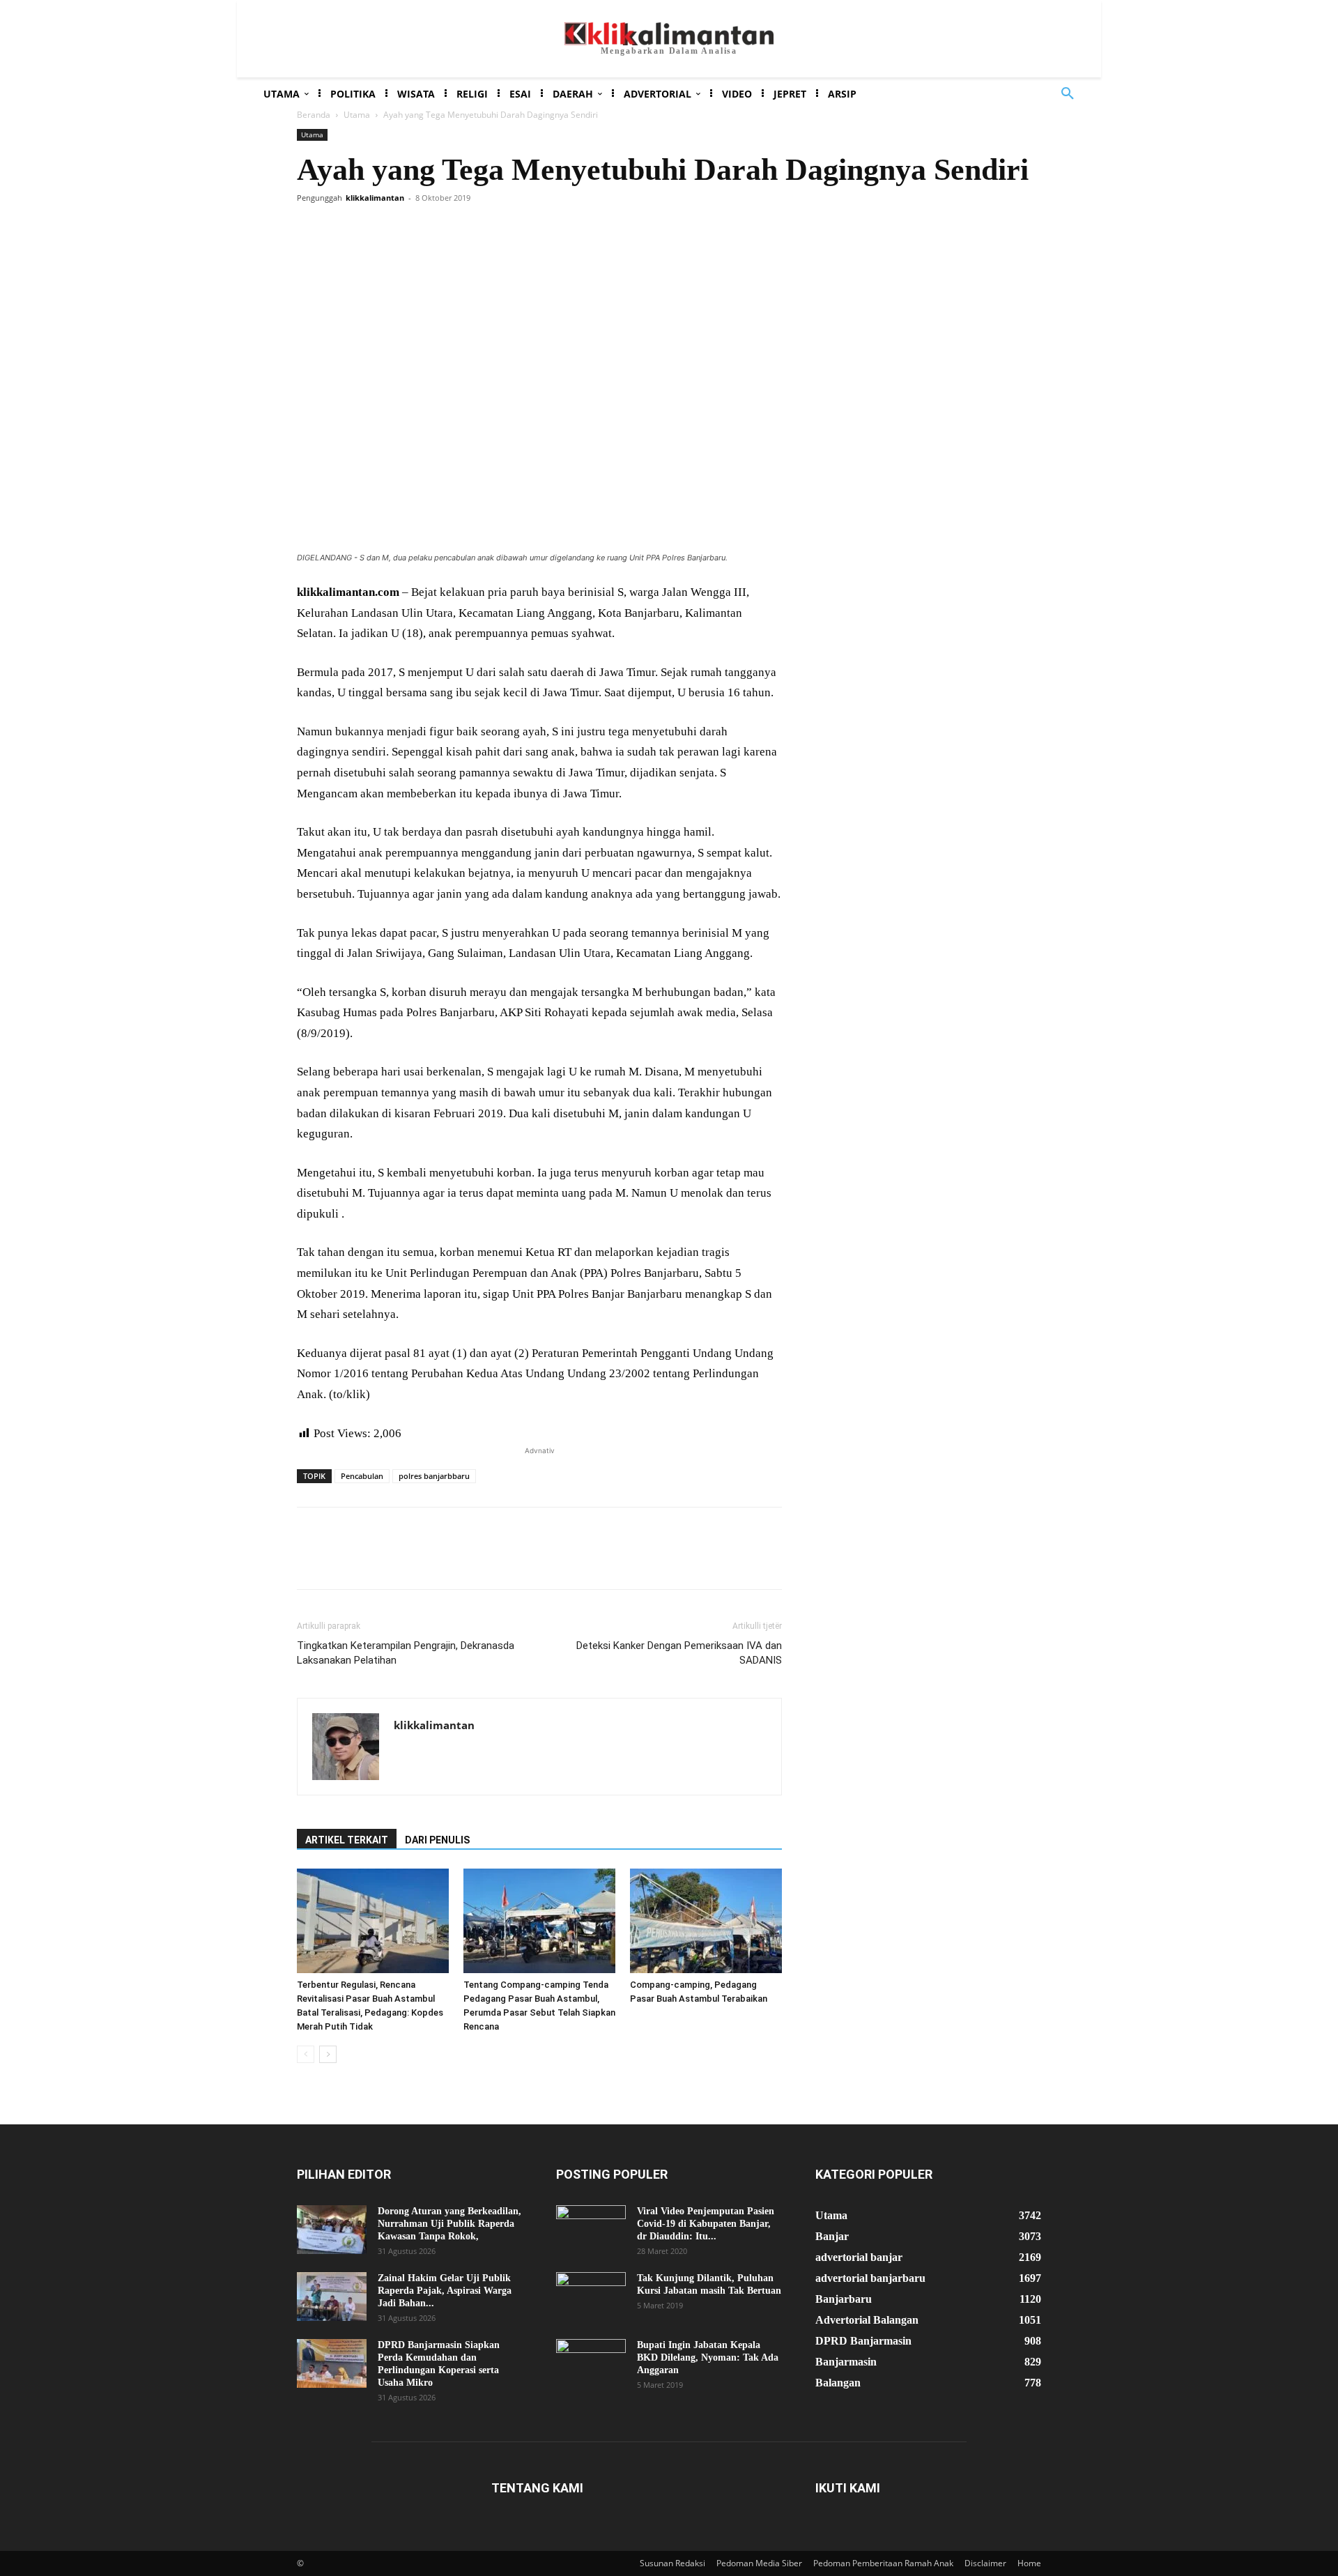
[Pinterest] (375, 229)
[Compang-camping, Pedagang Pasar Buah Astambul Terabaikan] (706, 1921)
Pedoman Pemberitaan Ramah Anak (883, 2563)
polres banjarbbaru (434, 1476)
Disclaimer (985, 2563)
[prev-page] (306, 2054)
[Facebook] (311, 229)
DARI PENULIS (437, 1840)
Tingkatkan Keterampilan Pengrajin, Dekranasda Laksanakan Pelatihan (406, 1653)
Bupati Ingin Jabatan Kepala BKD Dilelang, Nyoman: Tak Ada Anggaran (708, 2357)
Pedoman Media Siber (759, 2563)
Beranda (314, 115)
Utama (357, 115)
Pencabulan (362, 1476)
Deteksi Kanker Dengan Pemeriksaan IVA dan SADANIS (679, 1653)
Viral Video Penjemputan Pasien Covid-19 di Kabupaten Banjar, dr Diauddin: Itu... (706, 2224)
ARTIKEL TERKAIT (347, 1840)
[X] (343, 229)
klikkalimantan (375, 198)
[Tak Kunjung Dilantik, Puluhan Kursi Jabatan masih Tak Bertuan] (591, 2297)
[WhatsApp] (407, 229)
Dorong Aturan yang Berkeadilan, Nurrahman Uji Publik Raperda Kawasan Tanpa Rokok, (449, 2224)
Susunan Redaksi (672, 2563)
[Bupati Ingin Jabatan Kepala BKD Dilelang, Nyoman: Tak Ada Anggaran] (591, 2363)
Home (1029, 2563)
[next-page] (328, 2054)
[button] (1068, 94)
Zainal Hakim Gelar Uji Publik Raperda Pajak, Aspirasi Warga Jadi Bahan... (445, 2291)
